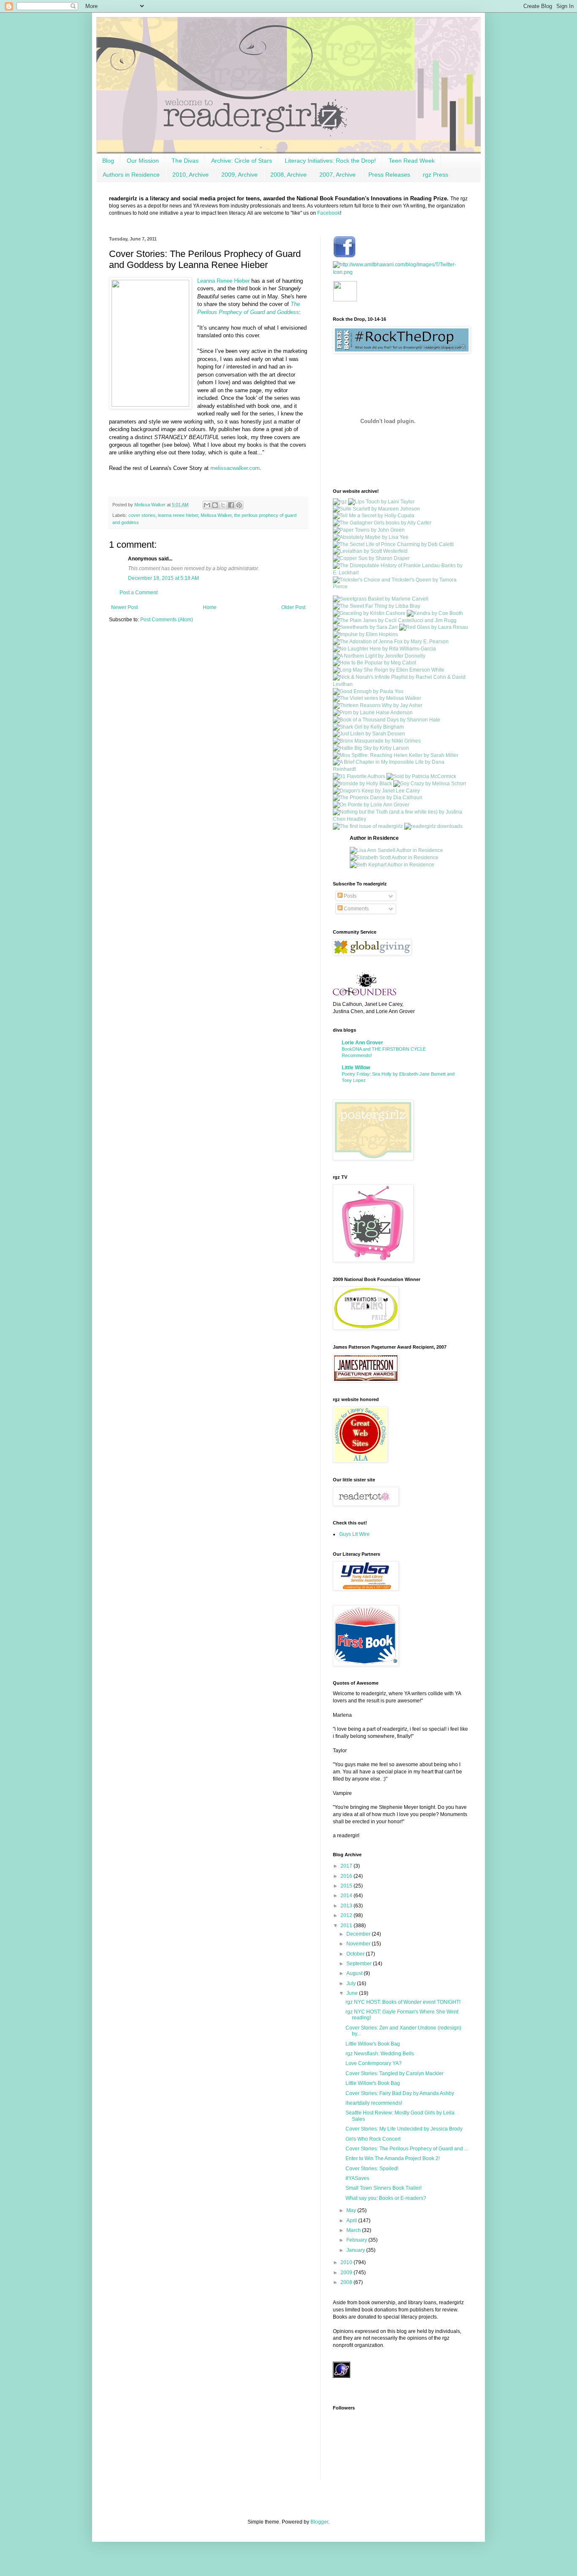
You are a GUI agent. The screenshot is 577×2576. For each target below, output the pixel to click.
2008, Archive (288, 175)
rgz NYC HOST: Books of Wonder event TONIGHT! (403, 2002)
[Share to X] (223, 505)
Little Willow (356, 1068)
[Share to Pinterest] (239, 505)
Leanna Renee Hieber (223, 281)
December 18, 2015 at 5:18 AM (163, 578)
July (352, 1983)
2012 (347, 1915)
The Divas (185, 161)
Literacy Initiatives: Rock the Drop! (330, 161)
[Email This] (207, 505)
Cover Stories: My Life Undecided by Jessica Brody (404, 2129)
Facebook (329, 213)
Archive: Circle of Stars (242, 161)
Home (210, 607)
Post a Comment (139, 593)
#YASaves (357, 2178)
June (353, 1993)
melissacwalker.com (235, 468)
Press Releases (389, 175)
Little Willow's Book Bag (373, 2044)
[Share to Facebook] (231, 505)
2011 (347, 1926)
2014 (347, 1896)
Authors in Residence (131, 175)
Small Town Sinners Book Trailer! (384, 2188)
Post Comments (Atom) (167, 620)
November (359, 1944)
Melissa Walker (216, 515)
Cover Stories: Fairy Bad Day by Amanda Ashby (400, 2093)
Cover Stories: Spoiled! (372, 2169)
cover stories (142, 515)
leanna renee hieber (178, 515)
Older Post (293, 607)
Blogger (319, 2522)
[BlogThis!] (215, 505)
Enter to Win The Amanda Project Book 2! (393, 2158)
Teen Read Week (412, 161)
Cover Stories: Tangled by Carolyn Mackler (395, 2073)
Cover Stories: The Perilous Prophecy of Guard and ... (407, 2149)
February (357, 2240)
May (352, 2210)
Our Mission (143, 161)
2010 (347, 2262)
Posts (350, 896)
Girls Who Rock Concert (373, 2139)
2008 (347, 2282)
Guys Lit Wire (354, 1534)
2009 (347, 2273)
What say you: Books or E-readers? (386, 2198)
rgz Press (435, 175)
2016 (347, 1876)
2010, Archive (191, 175)
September (360, 1964)
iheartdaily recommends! (374, 2103)
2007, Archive (337, 175)
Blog (108, 161)
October (356, 1954)
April (352, 2221)
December (359, 1934)
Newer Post (124, 607)
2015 (347, 1886)
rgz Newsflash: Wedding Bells (380, 2054)
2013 (347, 1906)
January (356, 2250)
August (355, 1973)
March (354, 2230)
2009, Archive (240, 175)
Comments (356, 909)
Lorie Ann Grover (362, 1043)
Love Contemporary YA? (374, 2063)
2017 (347, 1866)
